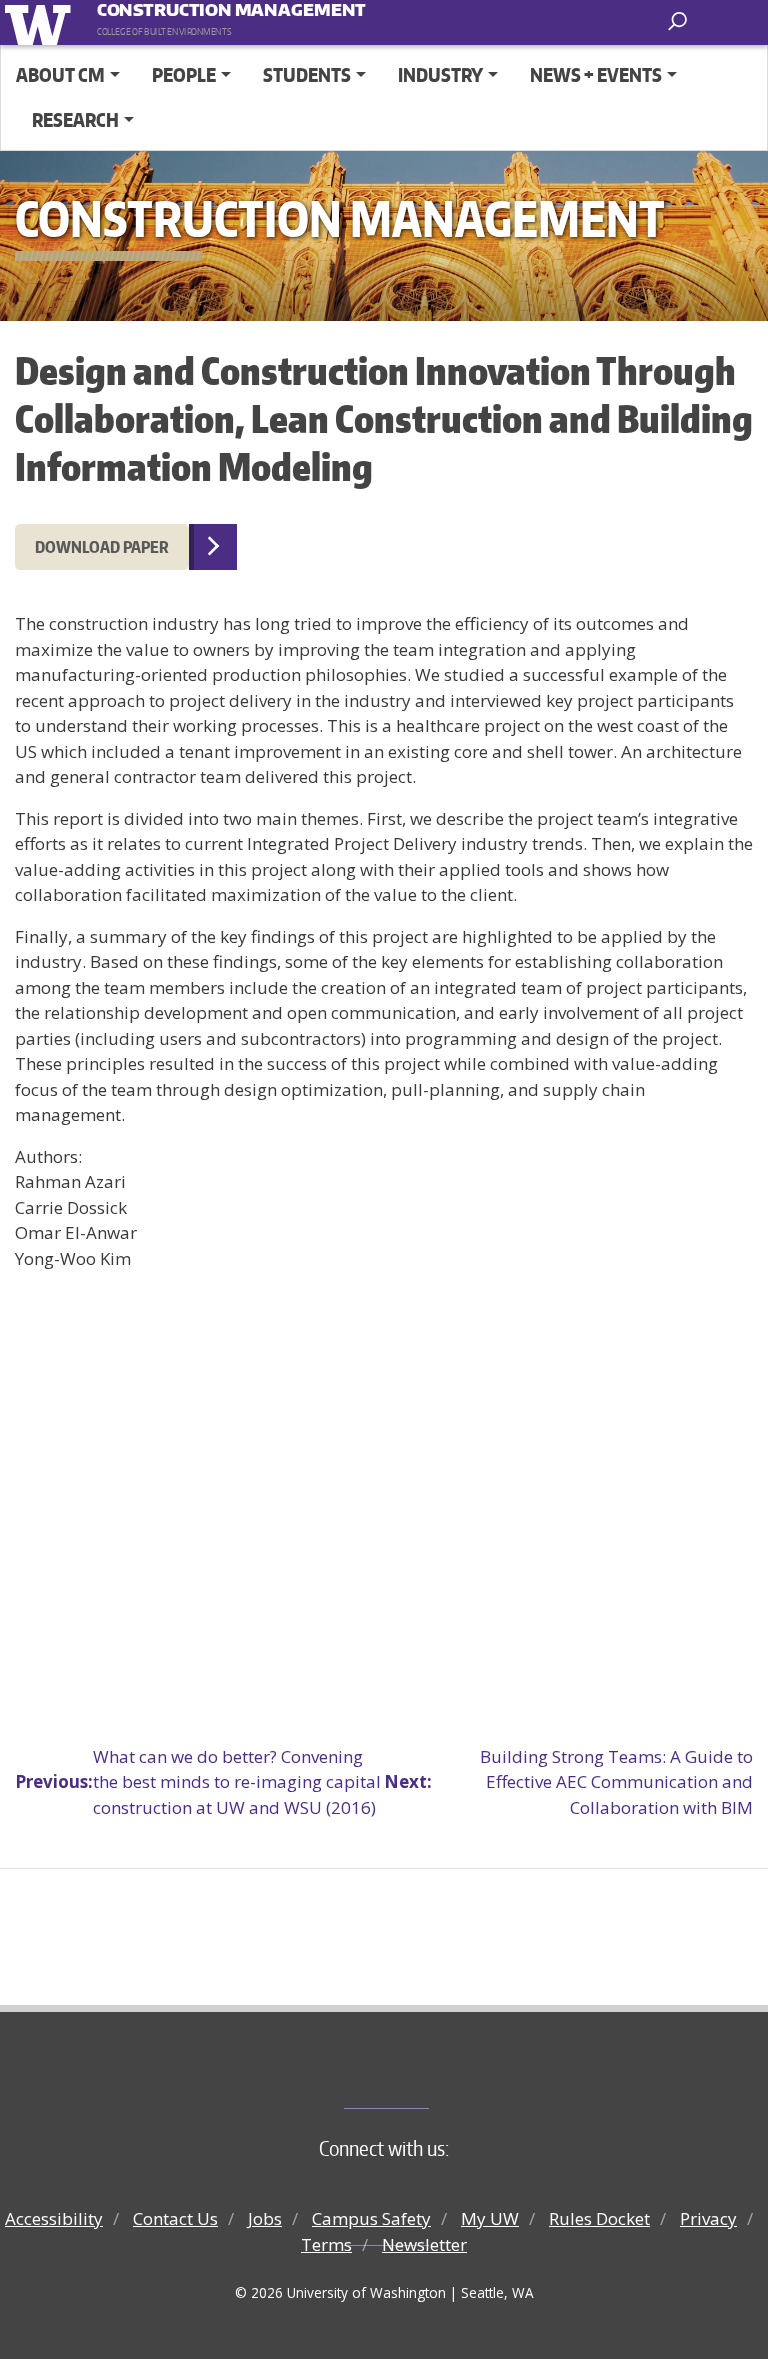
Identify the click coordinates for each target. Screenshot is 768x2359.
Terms (326, 2244)
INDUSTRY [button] (440, 74)
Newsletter (424, 2244)
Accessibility (54, 2218)
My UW (490, 2218)
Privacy (708, 2218)
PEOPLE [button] (184, 74)
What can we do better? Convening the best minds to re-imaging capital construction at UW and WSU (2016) (198, 1782)
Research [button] (75, 119)
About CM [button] (60, 74)
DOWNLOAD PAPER (102, 547)
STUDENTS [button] (307, 74)
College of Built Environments (424, 2075)
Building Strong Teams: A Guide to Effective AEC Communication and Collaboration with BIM (568, 1782)
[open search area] (679, 21)
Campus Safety (371, 2218)
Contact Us (175, 2218)
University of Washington (41, 22)
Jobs (265, 2218)
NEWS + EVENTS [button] (596, 74)
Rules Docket (599, 2218)
